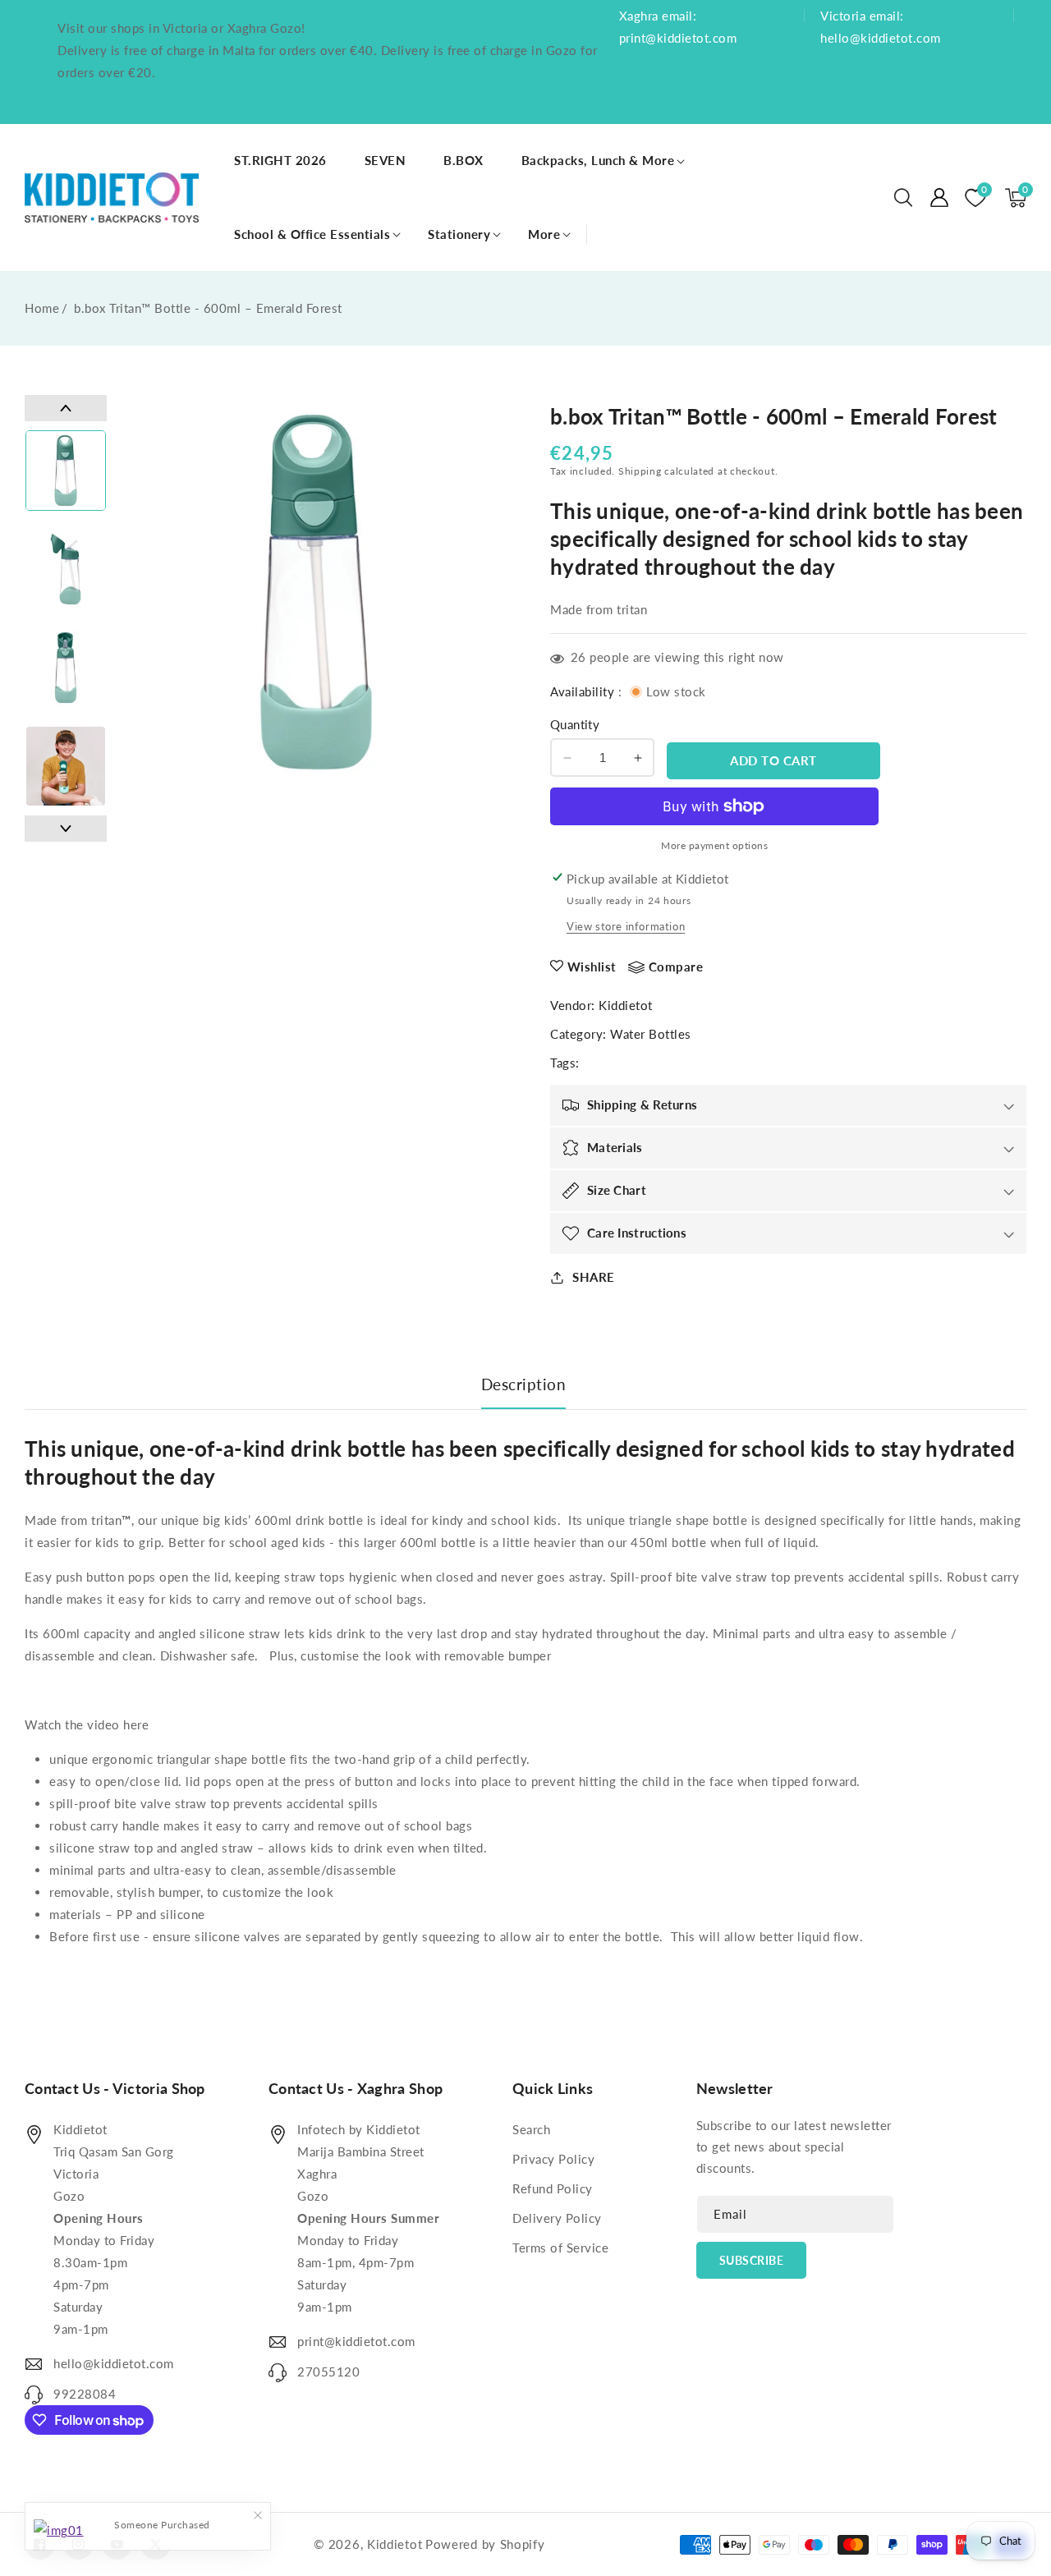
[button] (903, 198)
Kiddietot (626, 1005)
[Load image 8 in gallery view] (66, 766)
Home (42, 308)
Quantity (575, 724)
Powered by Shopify (485, 2544)
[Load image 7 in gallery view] (66, 668)
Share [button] (594, 1277)
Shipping (640, 471)
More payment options (714, 845)
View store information (626, 926)
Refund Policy (553, 2188)
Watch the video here (87, 1724)
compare (676, 967)
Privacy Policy (553, 2159)
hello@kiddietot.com (114, 2363)
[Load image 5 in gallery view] (66, 471)
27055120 (328, 2372)
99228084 (85, 2394)
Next (66, 829)
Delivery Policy (557, 2218)
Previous (66, 408)
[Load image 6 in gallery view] (66, 569)
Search (531, 2129)
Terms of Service (560, 2248)
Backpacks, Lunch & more (598, 160)
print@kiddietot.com (356, 2341)
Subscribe (752, 2260)
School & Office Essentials (312, 234)
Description (524, 1384)
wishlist (592, 967)
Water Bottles (651, 1034)
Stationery (459, 234)
